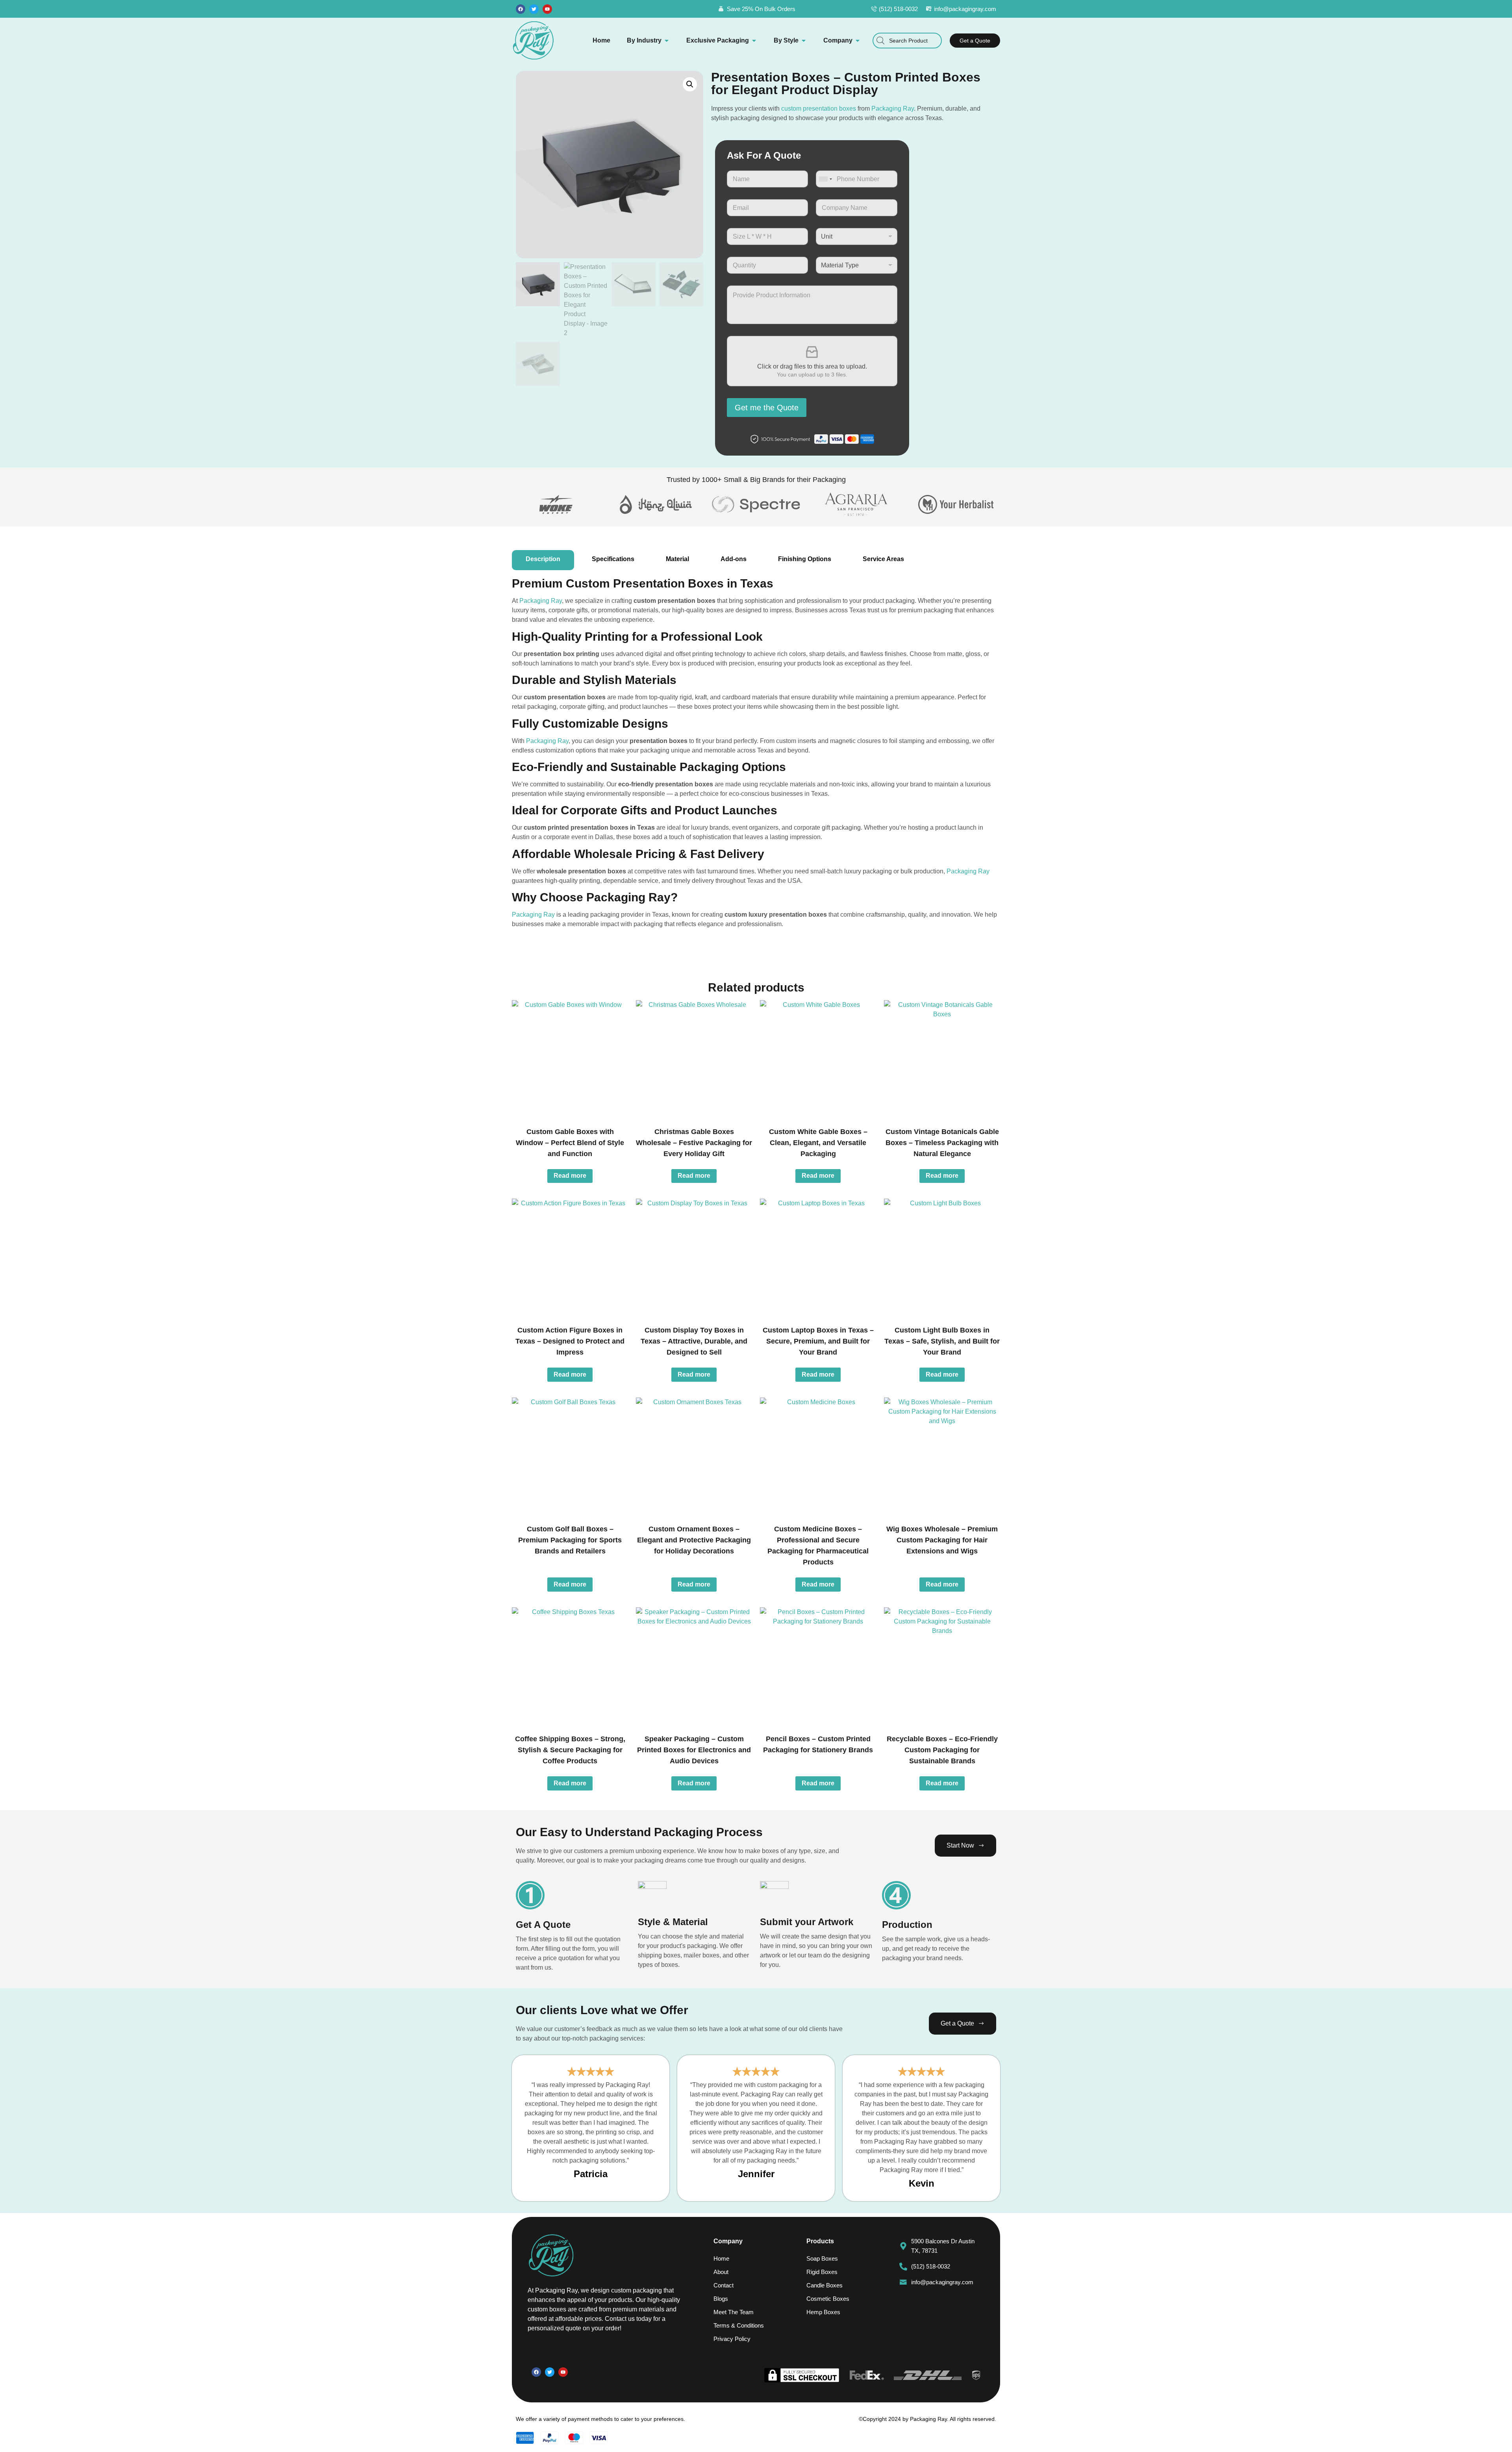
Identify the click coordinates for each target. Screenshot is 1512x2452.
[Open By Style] (804, 41)
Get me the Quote (767, 408)
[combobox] (907, 41)
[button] (690, 84)
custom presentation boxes (819, 108)
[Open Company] (858, 41)
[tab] (543, 560)
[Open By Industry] (667, 41)
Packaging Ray (893, 108)
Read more (570, 1176)
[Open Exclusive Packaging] (754, 41)
